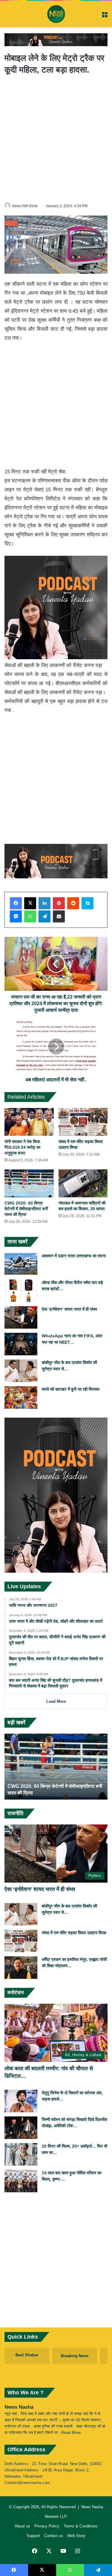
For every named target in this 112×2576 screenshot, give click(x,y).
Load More (56, 1701)
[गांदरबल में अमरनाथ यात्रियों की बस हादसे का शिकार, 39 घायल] (83, 1183)
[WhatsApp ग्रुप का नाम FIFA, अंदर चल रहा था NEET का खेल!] (21, 1344)
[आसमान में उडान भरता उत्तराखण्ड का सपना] (21, 1264)
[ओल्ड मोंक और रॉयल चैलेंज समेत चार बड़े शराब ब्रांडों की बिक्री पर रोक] (21, 1291)
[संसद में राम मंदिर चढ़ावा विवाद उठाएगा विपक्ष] (83, 1122)
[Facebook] (16, 903)
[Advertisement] (56, 138)
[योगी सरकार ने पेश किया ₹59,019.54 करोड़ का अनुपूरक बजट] (29, 1122)
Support (33, 2536)
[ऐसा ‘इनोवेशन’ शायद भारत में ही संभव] (21, 1317)
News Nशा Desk (25, 206)
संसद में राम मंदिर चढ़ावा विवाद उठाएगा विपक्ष (74, 1933)
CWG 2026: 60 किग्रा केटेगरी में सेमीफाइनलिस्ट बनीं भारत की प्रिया (26, 1209)
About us (22, 2526)
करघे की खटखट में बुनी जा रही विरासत (71, 1389)
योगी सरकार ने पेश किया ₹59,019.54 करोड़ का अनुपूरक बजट (22, 1147)
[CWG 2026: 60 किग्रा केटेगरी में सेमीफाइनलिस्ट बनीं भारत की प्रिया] (29, 1183)
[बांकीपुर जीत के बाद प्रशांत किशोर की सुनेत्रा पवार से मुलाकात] (21, 1371)
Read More (71, 2433)
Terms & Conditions (81, 2526)
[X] (30, 903)
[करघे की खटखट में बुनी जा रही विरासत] (21, 1397)
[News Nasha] (56, 14)
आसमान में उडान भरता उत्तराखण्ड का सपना (74, 1256)
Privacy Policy (47, 2526)
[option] (56, 1767)
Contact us (54, 2536)
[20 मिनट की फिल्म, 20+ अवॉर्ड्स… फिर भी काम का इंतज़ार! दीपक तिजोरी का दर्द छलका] (21, 2154)
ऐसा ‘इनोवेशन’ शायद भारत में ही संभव (69, 1309)
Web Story (76, 2536)
